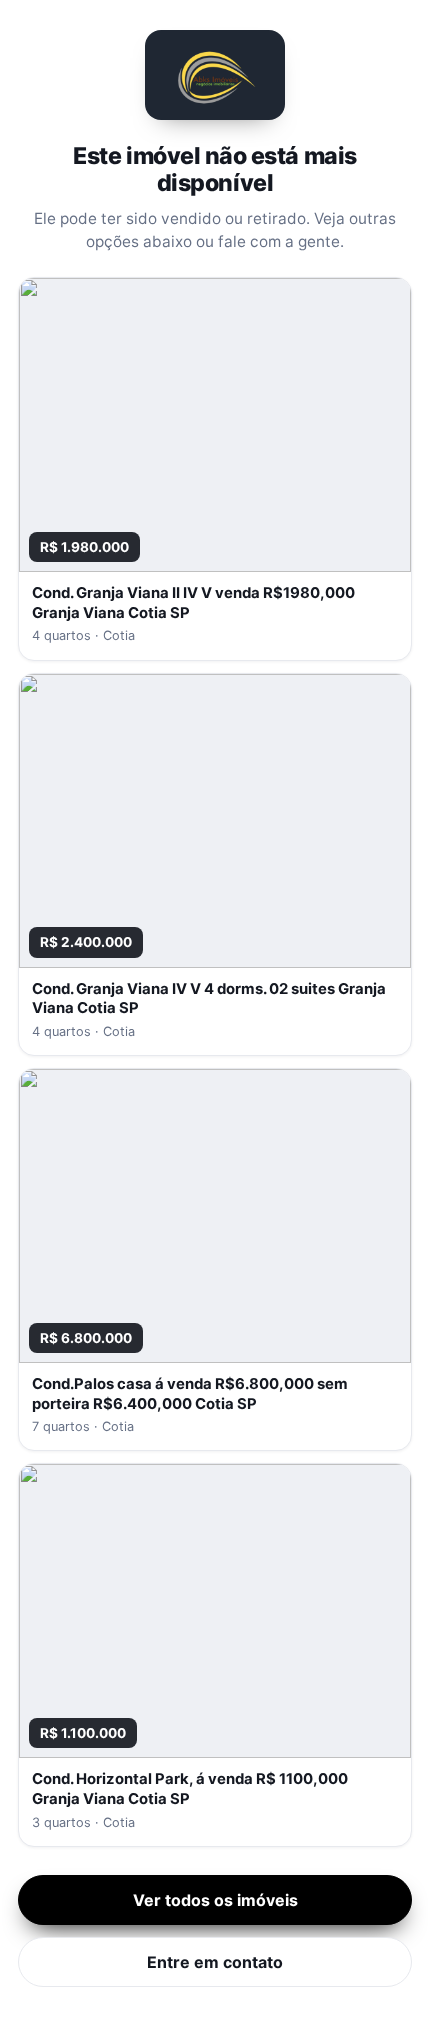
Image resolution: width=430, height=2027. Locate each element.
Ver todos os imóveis (215, 1900)
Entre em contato (215, 1962)
